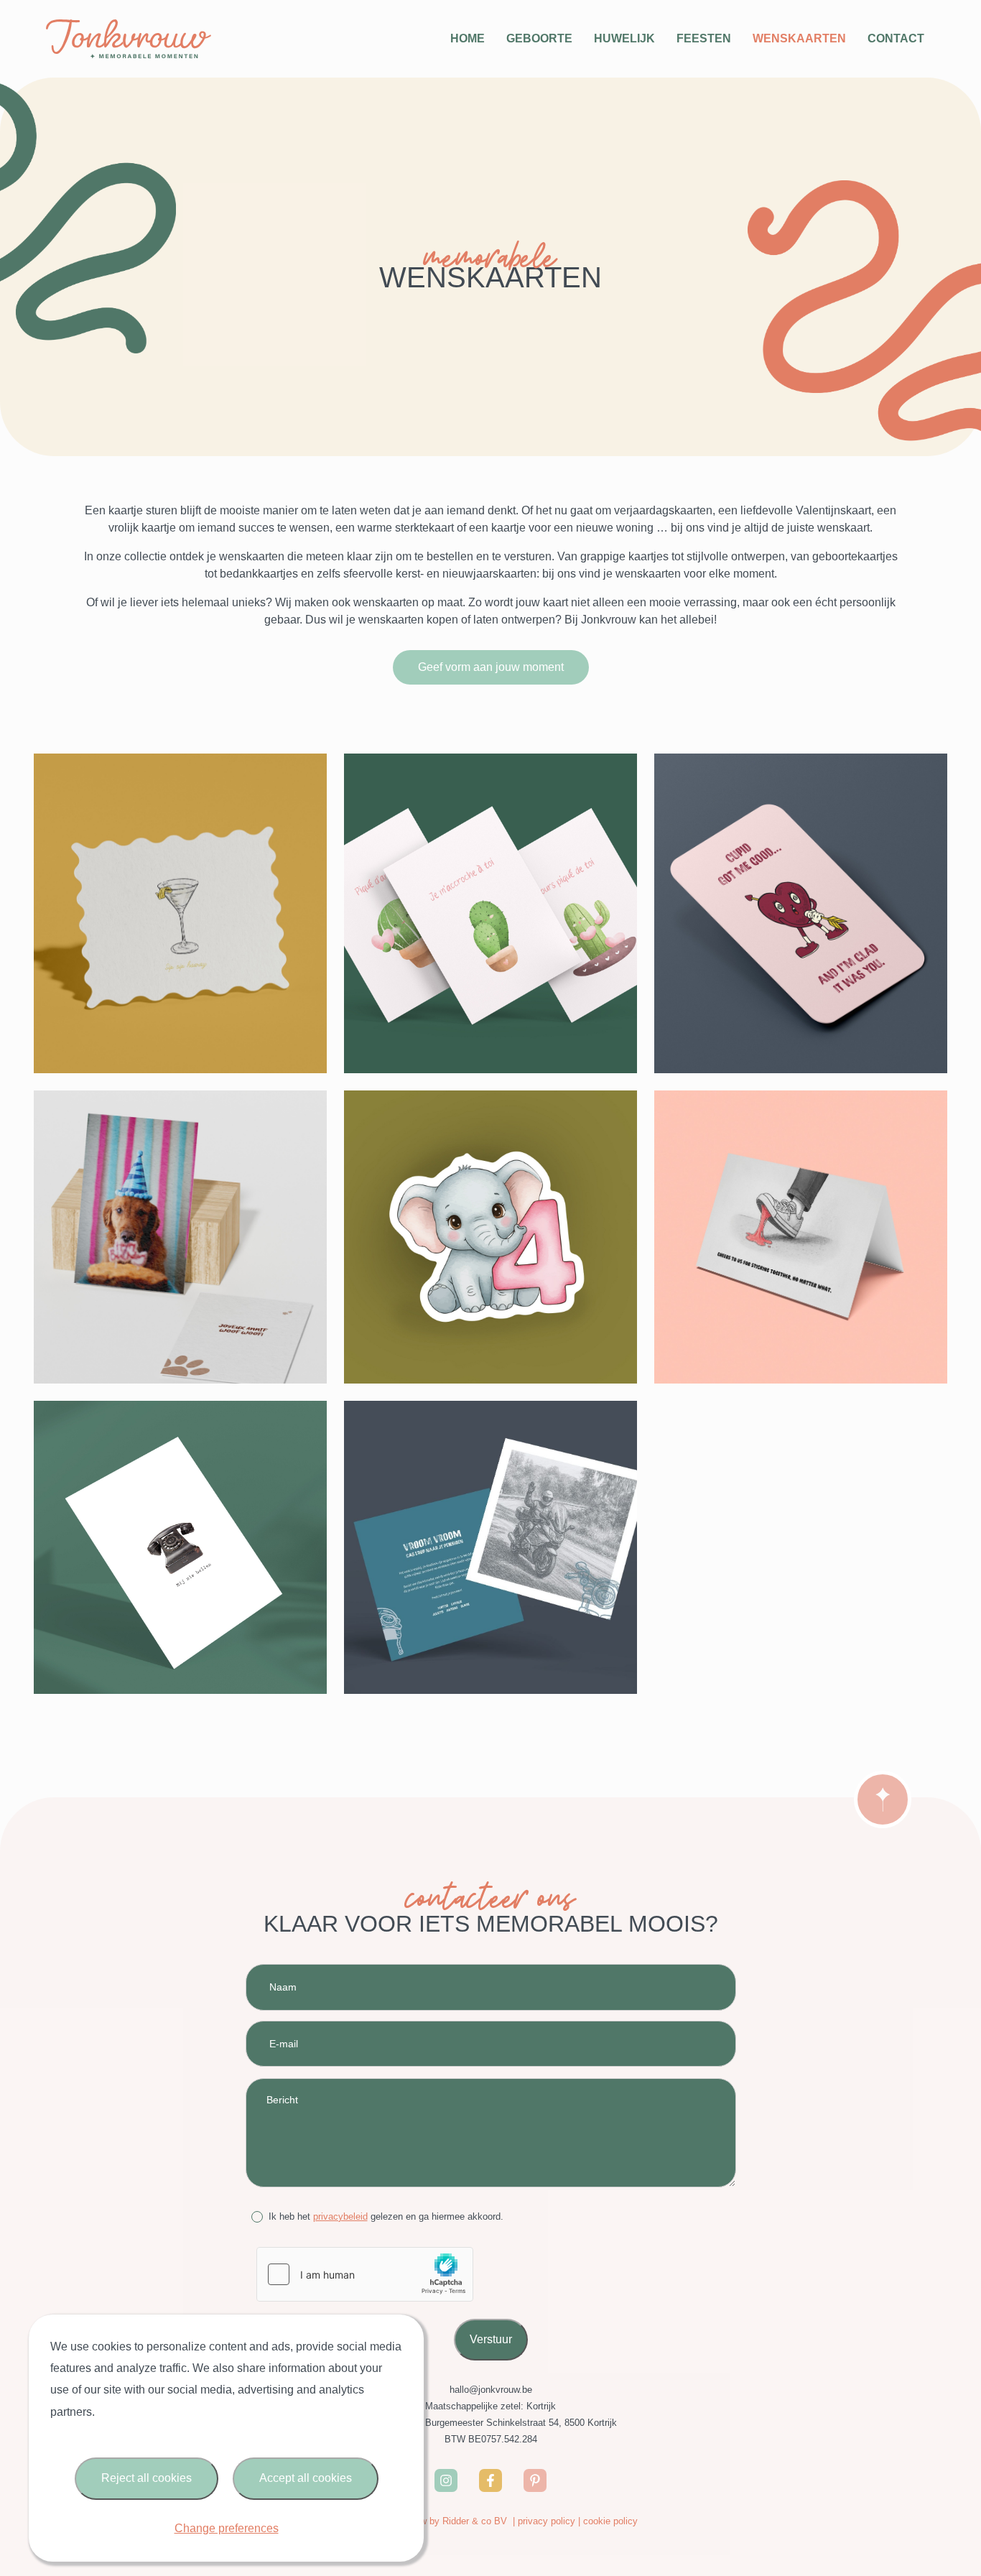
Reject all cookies (147, 2478)
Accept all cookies (306, 2478)
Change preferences (227, 2528)
